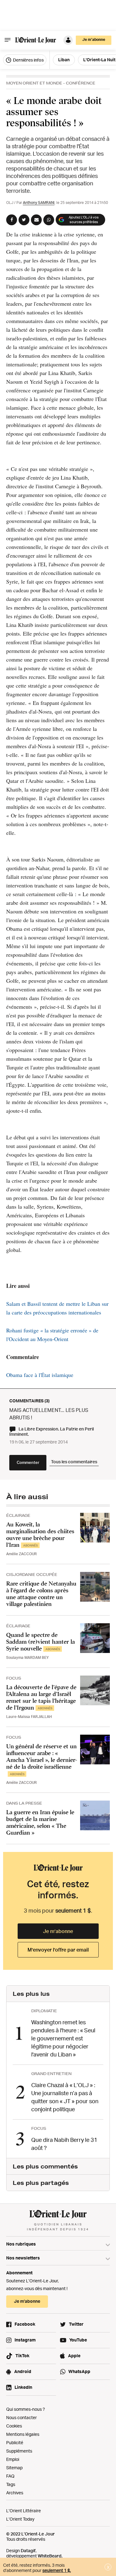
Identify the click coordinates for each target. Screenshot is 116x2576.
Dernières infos (28, 60)
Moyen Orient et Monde (34, 83)
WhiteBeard (50, 2556)
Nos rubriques (21, 2244)
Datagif (28, 2550)
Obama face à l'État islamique (40, 1375)
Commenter (28, 1462)
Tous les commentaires (74, 1462)
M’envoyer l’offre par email (58, 1950)
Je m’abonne (58, 1931)
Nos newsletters (23, 2258)
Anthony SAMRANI (39, 203)
